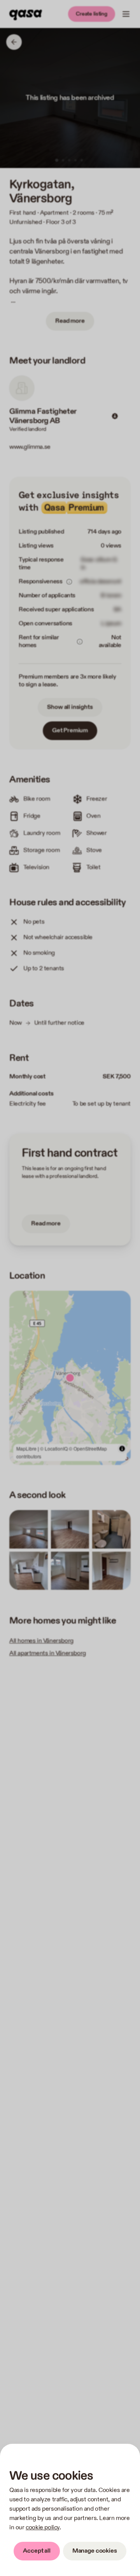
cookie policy (43, 2528)
